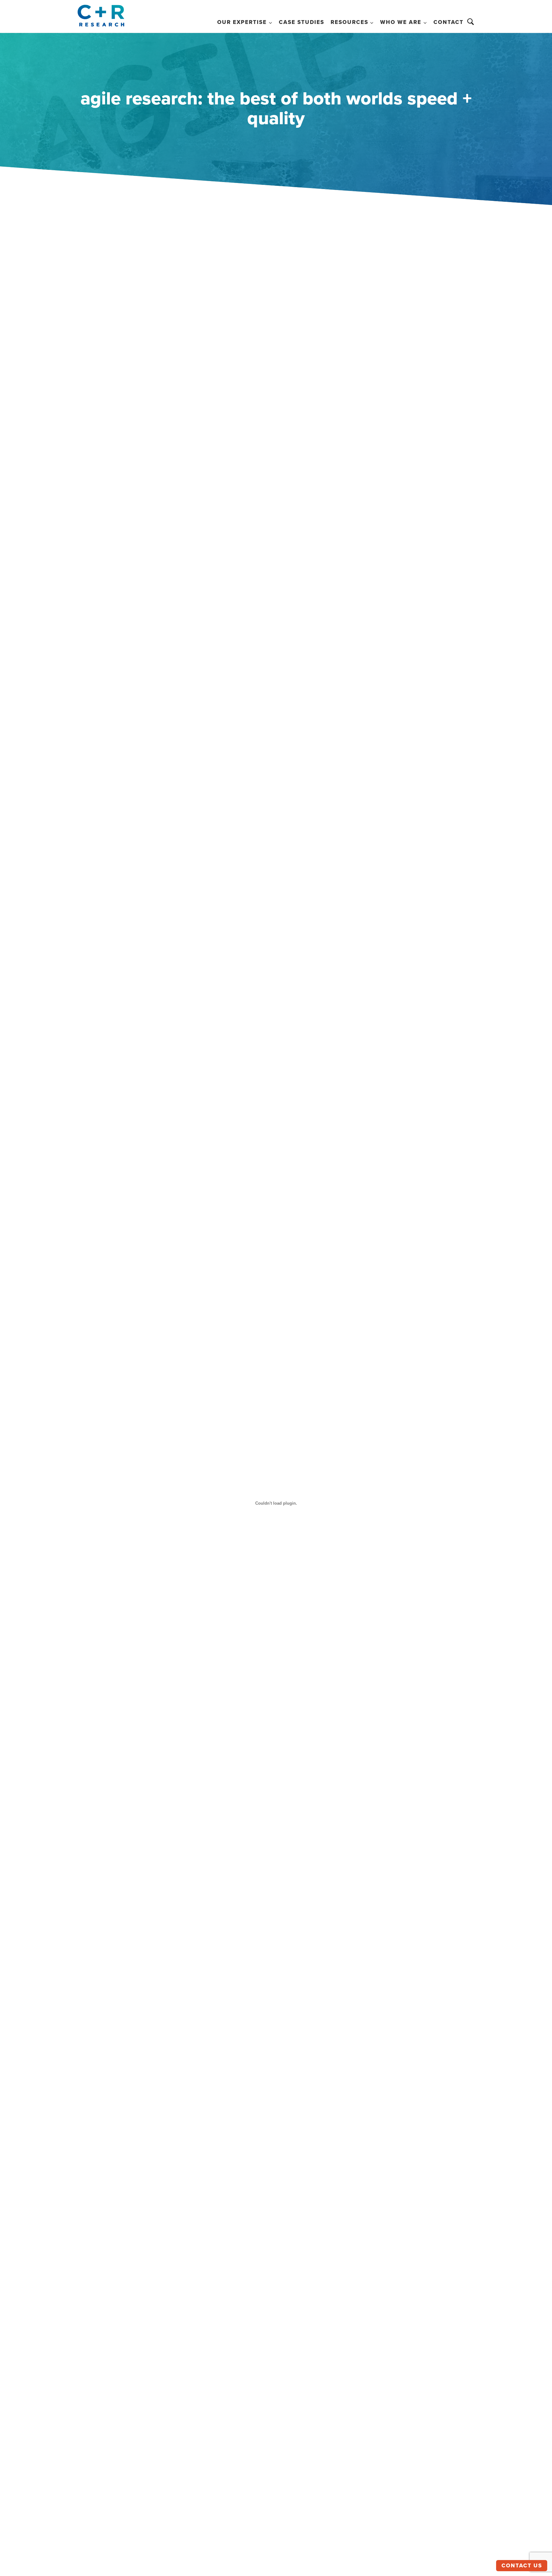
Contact (448, 22)
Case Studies (302, 22)
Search (471, 22)
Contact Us (522, 2566)
